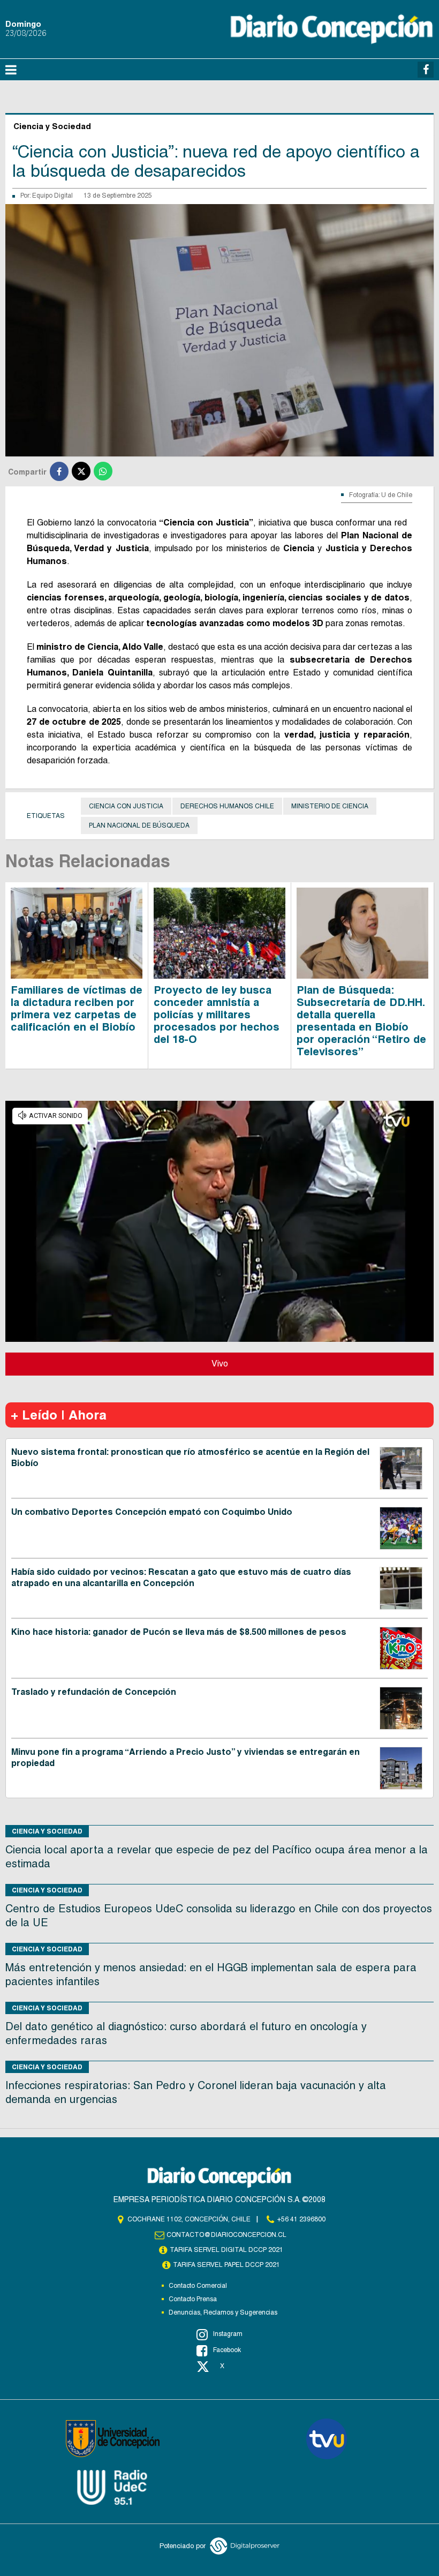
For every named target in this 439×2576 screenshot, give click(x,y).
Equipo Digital (52, 196)
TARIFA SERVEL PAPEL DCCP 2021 (226, 2265)
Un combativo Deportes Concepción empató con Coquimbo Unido (152, 1512)
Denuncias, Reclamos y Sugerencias (223, 2312)
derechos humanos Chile (227, 806)
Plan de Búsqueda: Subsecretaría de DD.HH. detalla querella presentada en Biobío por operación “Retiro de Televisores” (361, 1021)
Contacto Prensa (193, 2299)
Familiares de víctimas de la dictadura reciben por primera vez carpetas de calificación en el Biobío (77, 1008)
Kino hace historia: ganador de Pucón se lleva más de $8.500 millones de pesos (179, 1632)
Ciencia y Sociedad (47, 1831)
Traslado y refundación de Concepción (94, 1692)
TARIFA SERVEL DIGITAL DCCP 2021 (226, 2250)
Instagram (228, 2334)
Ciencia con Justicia (126, 806)
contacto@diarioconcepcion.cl (226, 2235)
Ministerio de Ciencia (330, 806)
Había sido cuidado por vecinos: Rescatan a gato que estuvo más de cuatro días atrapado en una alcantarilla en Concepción (181, 1578)
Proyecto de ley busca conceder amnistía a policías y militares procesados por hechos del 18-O (217, 1015)
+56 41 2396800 (301, 2219)
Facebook (227, 2350)
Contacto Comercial (198, 2286)
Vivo (220, 1364)
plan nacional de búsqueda (139, 825)
